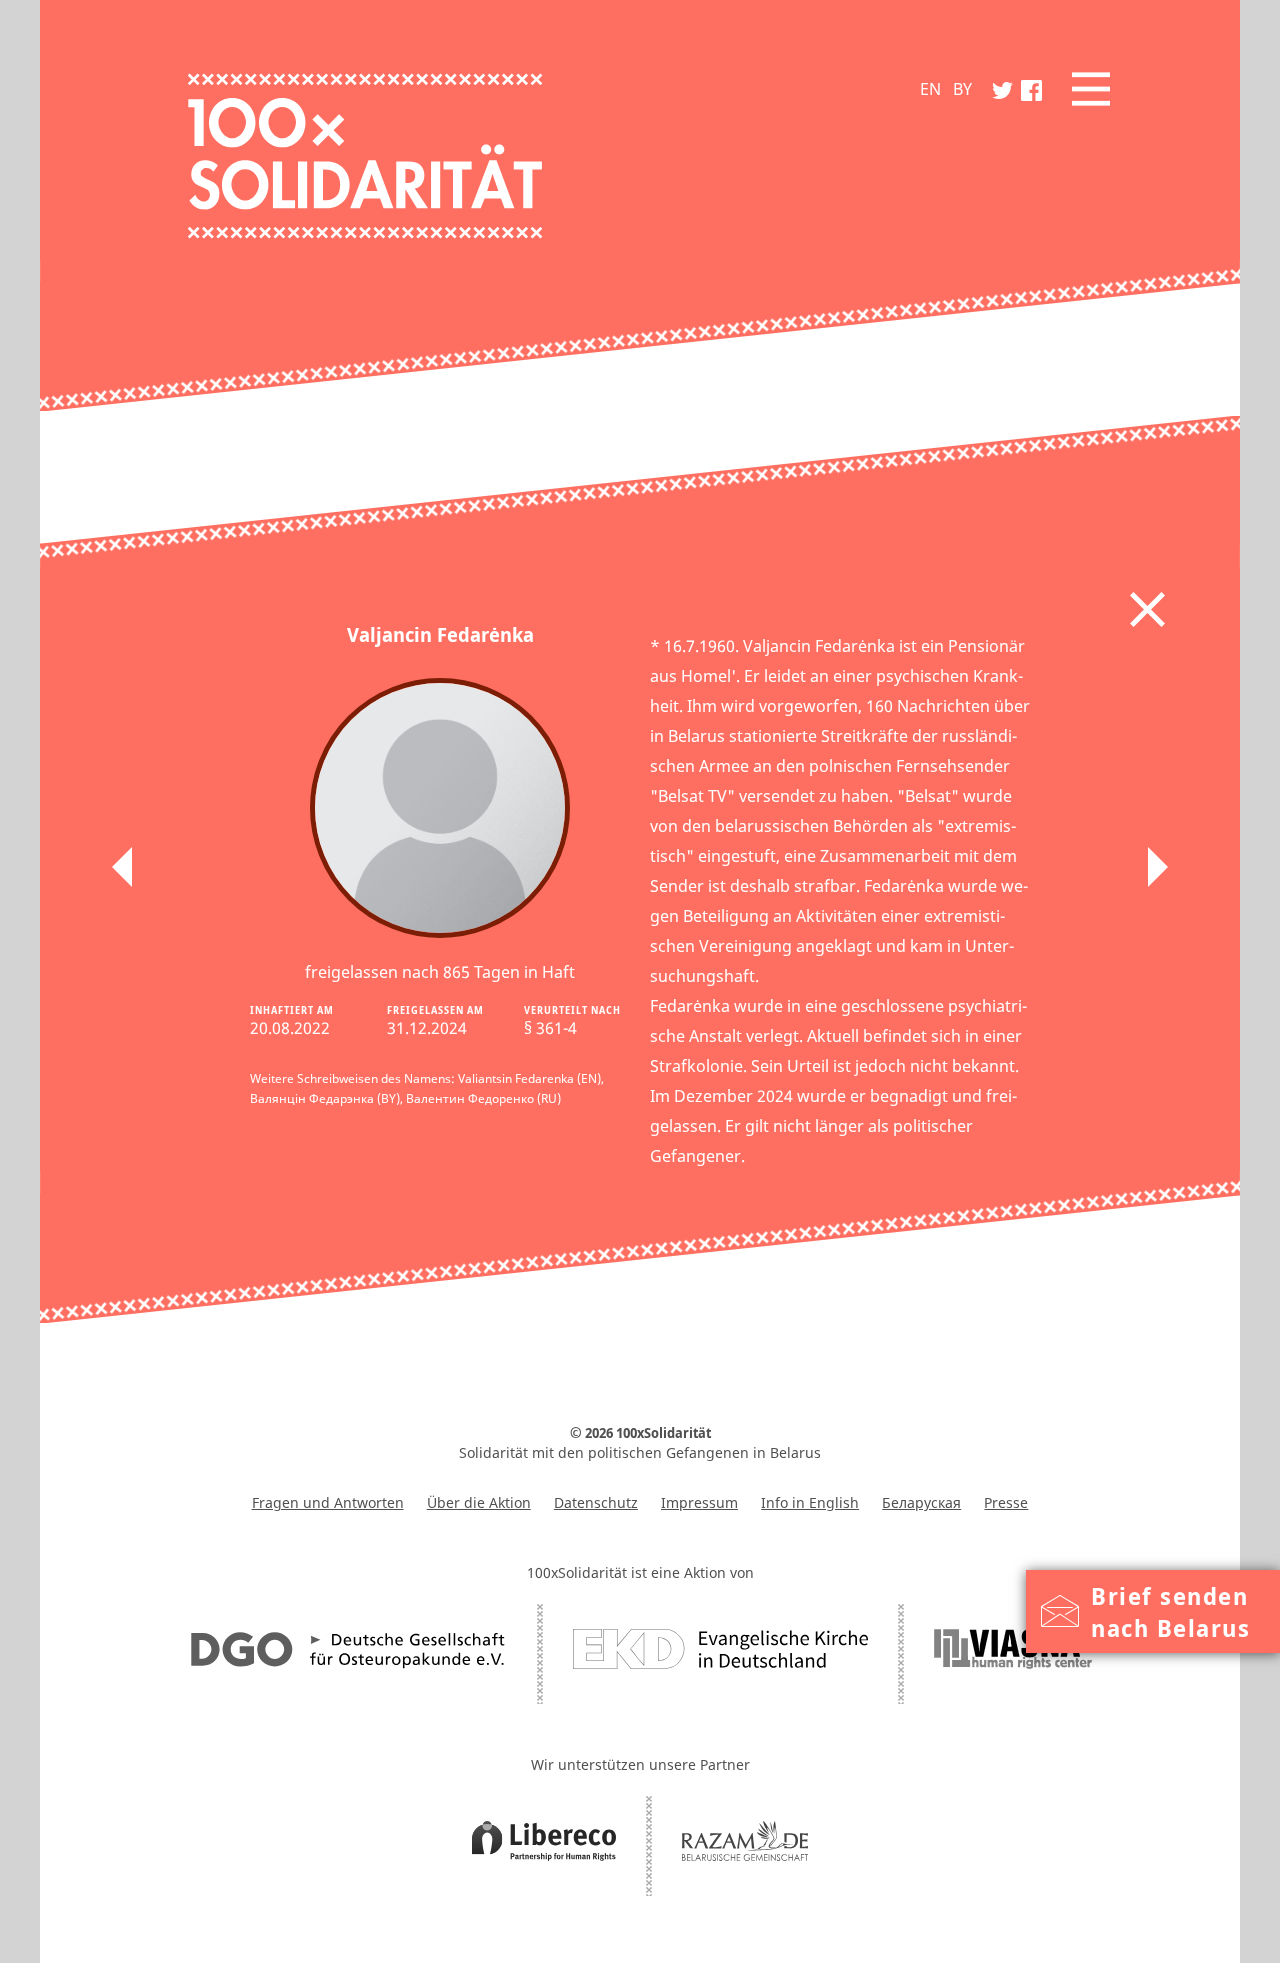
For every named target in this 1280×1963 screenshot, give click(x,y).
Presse (1006, 1502)
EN (930, 89)
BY (962, 89)
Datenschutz (596, 1502)
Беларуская (921, 1502)
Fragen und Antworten (328, 1502)
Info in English (810, 1502)
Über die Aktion (479, 1502)
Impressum (699, 1502)
